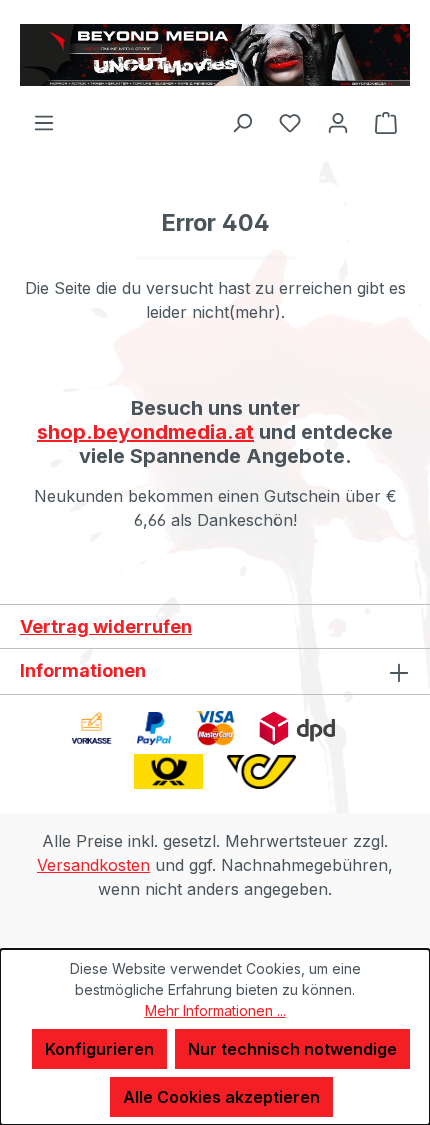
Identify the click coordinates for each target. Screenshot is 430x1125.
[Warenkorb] (386, 122)
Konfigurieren (99, 1049)
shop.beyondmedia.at (145, 432)
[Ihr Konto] (338, 122)
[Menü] (44, 122)
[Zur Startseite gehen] (215, 55)
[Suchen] (242, 122)
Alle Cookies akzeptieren (221, 1097)
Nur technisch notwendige (292, 1049)
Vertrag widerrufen (106, 626)
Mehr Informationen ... (215, 1010)
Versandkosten (93, 865)
